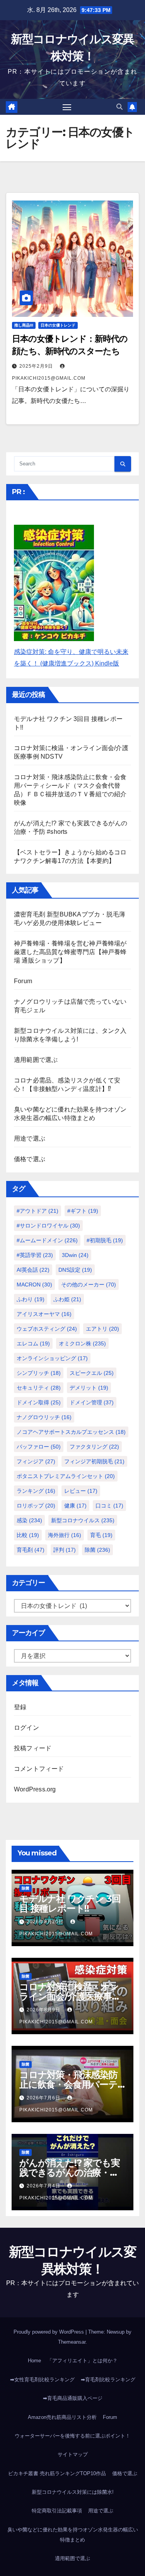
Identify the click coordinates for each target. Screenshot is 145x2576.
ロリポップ (36, 1506)
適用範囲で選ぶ (36, 1060)
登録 (20, 1707)
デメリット (89, 1388)
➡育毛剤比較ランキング (108, 2380)
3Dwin (75, 1255)
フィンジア (36, 1461)
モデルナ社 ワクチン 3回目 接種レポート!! (70, 1903)
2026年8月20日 (46, 1922)
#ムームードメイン (47, 1240)
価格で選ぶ (30, 1159)
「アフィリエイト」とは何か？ (82, 2361)
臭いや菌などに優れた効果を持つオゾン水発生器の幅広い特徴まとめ (73, 2535)
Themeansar (72, 2342)
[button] (119, 107)
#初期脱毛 (105, 1240)
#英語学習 (35, 1255)
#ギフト (83, 1211)
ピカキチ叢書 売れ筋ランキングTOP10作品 (57, 2473)
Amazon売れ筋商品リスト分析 (62, 2417)
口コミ (109, 1506)
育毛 (101, 1535)
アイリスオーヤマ (44, 1314)
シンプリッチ (39, 1373)
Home (34, 2361)
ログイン (26, 1728)
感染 (29, 1520)
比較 (28, 1535)
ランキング (36, 1491)
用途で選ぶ (30, 1138)
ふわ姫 (67, 1299)
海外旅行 (65, 1535)
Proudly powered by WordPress (49, 2332)
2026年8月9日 (44, 2010)
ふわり (31, 1299)
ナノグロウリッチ (44, 1417)
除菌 (97, 1550)
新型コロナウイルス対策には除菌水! (73, 2492)
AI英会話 (33, 1270)
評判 (65, 1550)
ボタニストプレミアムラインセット (66, 1476)
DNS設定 (75, 1270)
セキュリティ (39, 1388)
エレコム (33, 1343)
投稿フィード (33, 1748)
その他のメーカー (89, 1285)
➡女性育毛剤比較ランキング (42, 2380)
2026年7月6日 (44, 2098)
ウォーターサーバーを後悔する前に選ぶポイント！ (72, 2436)
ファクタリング (94, 1447)
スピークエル (92, 1373)
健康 (75, 1506)
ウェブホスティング (47, 1329)
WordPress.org (35, 1789)
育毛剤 (31, 1550)
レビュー (81, 1491)
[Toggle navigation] (67, 107)
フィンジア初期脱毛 (94, 1461)
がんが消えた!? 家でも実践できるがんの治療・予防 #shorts (69, 2172)
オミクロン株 (82, 1343)
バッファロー (39, 1447)
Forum (23, 981)
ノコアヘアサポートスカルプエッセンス (71, 1432)
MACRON (34, 1285)
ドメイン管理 (92, 1402)
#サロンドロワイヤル (48, 1226)
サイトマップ (73, 2454)
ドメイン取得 (39, 1402)
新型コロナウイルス (83, 1520)
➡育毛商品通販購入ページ (73, 2398)
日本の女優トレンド (58, 325)
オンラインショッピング (52, 1358)
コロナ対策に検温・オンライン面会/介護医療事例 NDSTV (70, 1996)
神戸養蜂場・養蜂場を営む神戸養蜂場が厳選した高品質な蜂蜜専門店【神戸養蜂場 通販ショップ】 (70, 952)
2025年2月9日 (37, 366)
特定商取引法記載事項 (57, 2511)
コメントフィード (39, 1769)
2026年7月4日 (44, 2186)
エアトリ (102, 1329)
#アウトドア (38, 1211)
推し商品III (24, 325)
